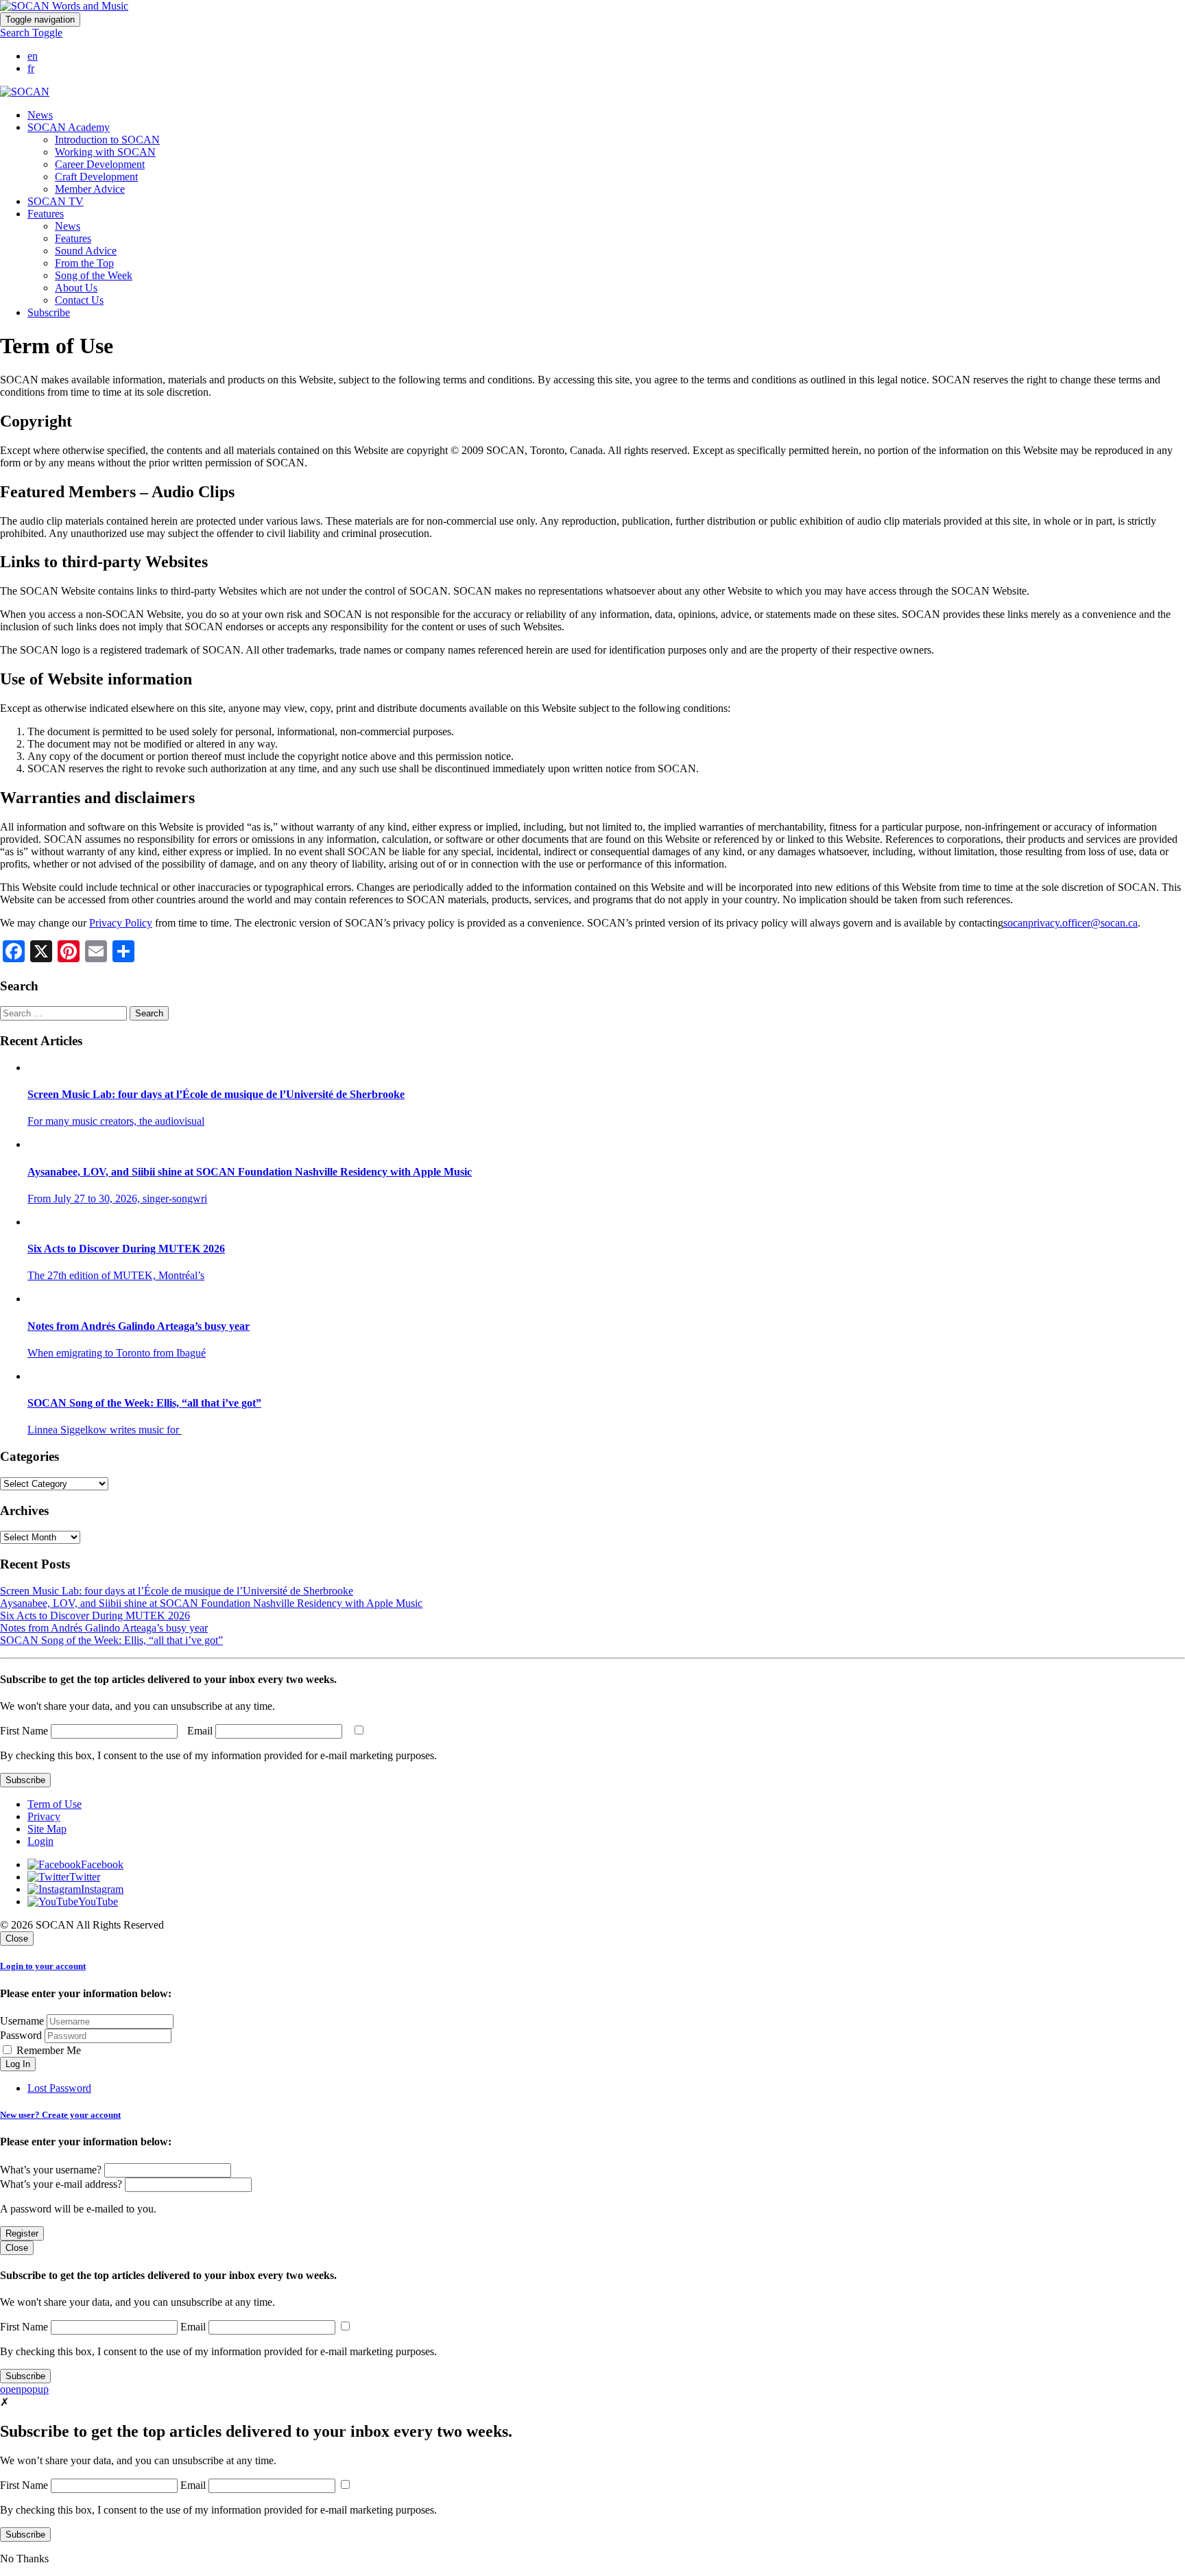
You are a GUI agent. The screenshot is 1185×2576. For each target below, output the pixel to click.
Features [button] (46, 214)
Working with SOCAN (105, 152)
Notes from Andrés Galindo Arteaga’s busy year (104, 1628)
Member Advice (90, 189)
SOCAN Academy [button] (69, 127)
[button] (31, 33)
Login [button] (40, 1841)
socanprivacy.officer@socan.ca (1070, 923)
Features (73, 238)
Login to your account (43, 1966)
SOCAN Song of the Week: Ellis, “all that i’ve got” (111, 1640)
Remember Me (47, 2050)
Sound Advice (86, 251)
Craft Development (96, 177)
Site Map (47, 1829)
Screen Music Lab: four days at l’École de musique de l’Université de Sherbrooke (177, 1591)
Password (21, 2035)
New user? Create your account (60, 2115)
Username (22, 2021)
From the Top (84, 263)
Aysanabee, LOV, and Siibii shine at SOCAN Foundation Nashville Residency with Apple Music (211, 1603)
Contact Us (79, 300)
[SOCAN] (25, 92)
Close (17, 1939)
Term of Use (55, 1804)
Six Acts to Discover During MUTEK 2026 (95, 1615)
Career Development (100, 164)
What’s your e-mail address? (61, 2184)
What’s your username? (51, 2170)
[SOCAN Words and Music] (64, 6)
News (40, 115)
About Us (76, 288)
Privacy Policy (121, 923)
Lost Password (59, 2088)
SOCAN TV (56, 201)
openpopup (24, 2389)
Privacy (44, 1816)
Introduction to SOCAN (107, 140)
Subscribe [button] (49, 312)
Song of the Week (94, 275)
